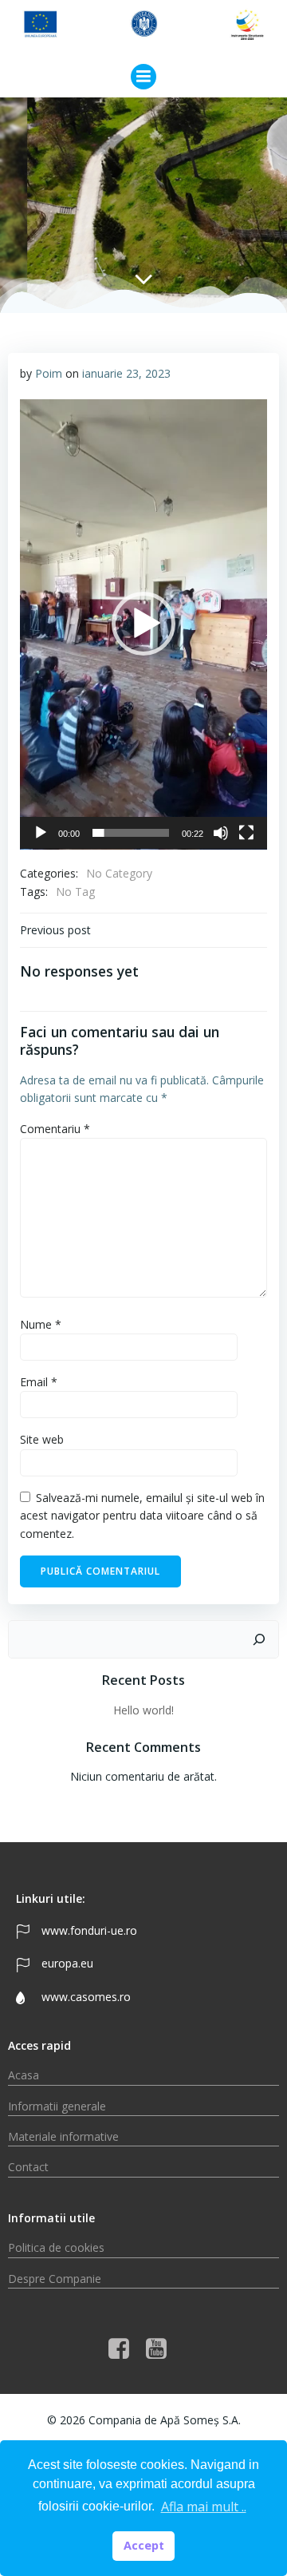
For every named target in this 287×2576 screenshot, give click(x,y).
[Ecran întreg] (246, 833)
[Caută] (259, 1639)
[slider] (131, 833)
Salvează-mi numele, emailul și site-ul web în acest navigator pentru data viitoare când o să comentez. (142, 1516)
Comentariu (55, 1129)
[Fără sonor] (221, 833)
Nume (41, 1324)
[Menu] (143, 77)
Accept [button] (144, 2545)
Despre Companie (55, 2279)
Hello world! (143, 1710)
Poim (49, 373)
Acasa (24, 2075)
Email (39, 1382)
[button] (143, 624)
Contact (28, 2167)
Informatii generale (57, 2106)
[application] (143, 624)
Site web (42, 1439)
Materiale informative (63, 2136)
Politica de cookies (56, 2247)
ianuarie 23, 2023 (126, 373)
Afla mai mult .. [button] (204, 2507)
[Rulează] (41, 833)
